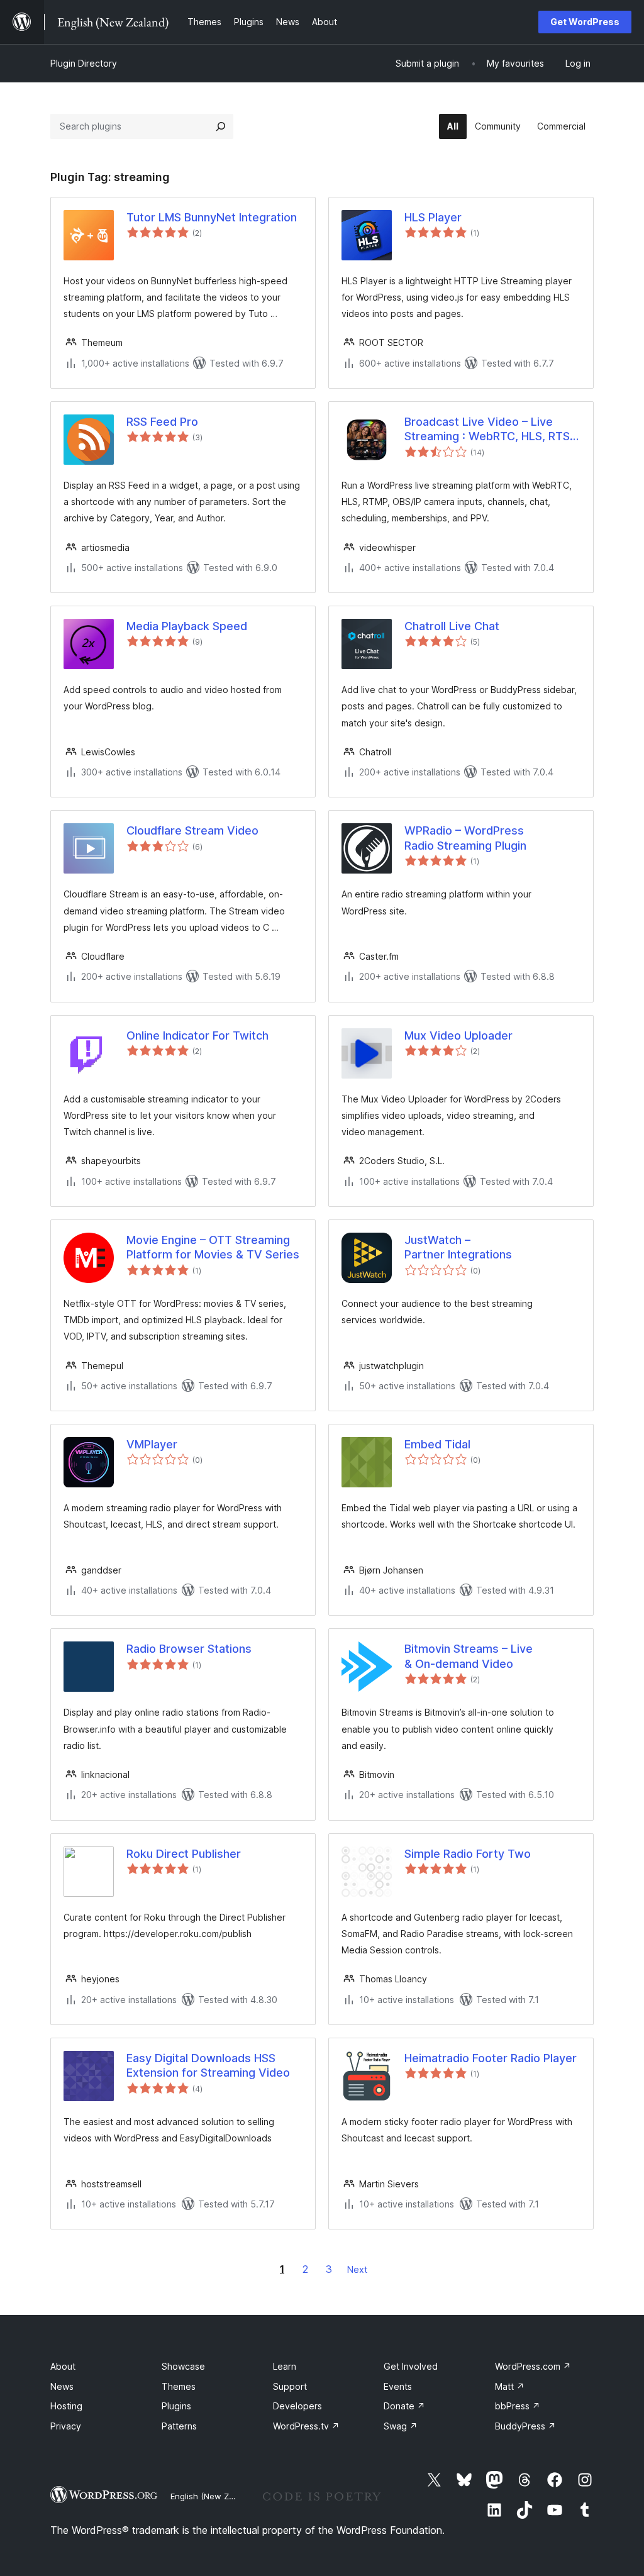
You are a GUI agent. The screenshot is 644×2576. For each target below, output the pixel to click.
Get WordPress (585, 22)
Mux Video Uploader (458, 1035)
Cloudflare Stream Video (192, 830)
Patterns (179, 2426)
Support (290, 2386)
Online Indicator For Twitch (197, 1035)
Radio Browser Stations (189, 1649)
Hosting (66, 2406)
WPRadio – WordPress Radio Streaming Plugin (465, 838)
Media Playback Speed (187, 626)
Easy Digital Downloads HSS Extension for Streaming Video (208, 2065)
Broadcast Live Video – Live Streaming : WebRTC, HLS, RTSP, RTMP (492, 430)
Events (398, 2386)
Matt (510, 2386)
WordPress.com (533, 2366)
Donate (404, 2406)
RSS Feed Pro (162, 422)
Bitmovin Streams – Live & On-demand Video (469, 1656)
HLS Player (433, 217)
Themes (179, 2386)
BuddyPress (525, 2426)
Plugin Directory (84, 63)
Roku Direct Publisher (184, 1854)
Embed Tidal (437, 1444)
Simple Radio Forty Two (468, 1854)
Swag (401, 2426)
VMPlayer (152, 1444)
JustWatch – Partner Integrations (458, 1247)
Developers (297, 2406)
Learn (285, 2366)
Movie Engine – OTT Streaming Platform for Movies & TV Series (213, 1247)
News (62, 2386)
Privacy (66, 2426)
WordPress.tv (306, 2426)
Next (357, 2269)
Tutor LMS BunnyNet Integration (212, 217)
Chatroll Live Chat (452, 626)
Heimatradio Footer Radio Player (491, 2058)
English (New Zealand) (214, 2496)
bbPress (518, 2406)
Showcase (183, 2366)
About (63, 2366)
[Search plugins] (221, 126)
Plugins (176, 2406)
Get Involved (411, 2366)
